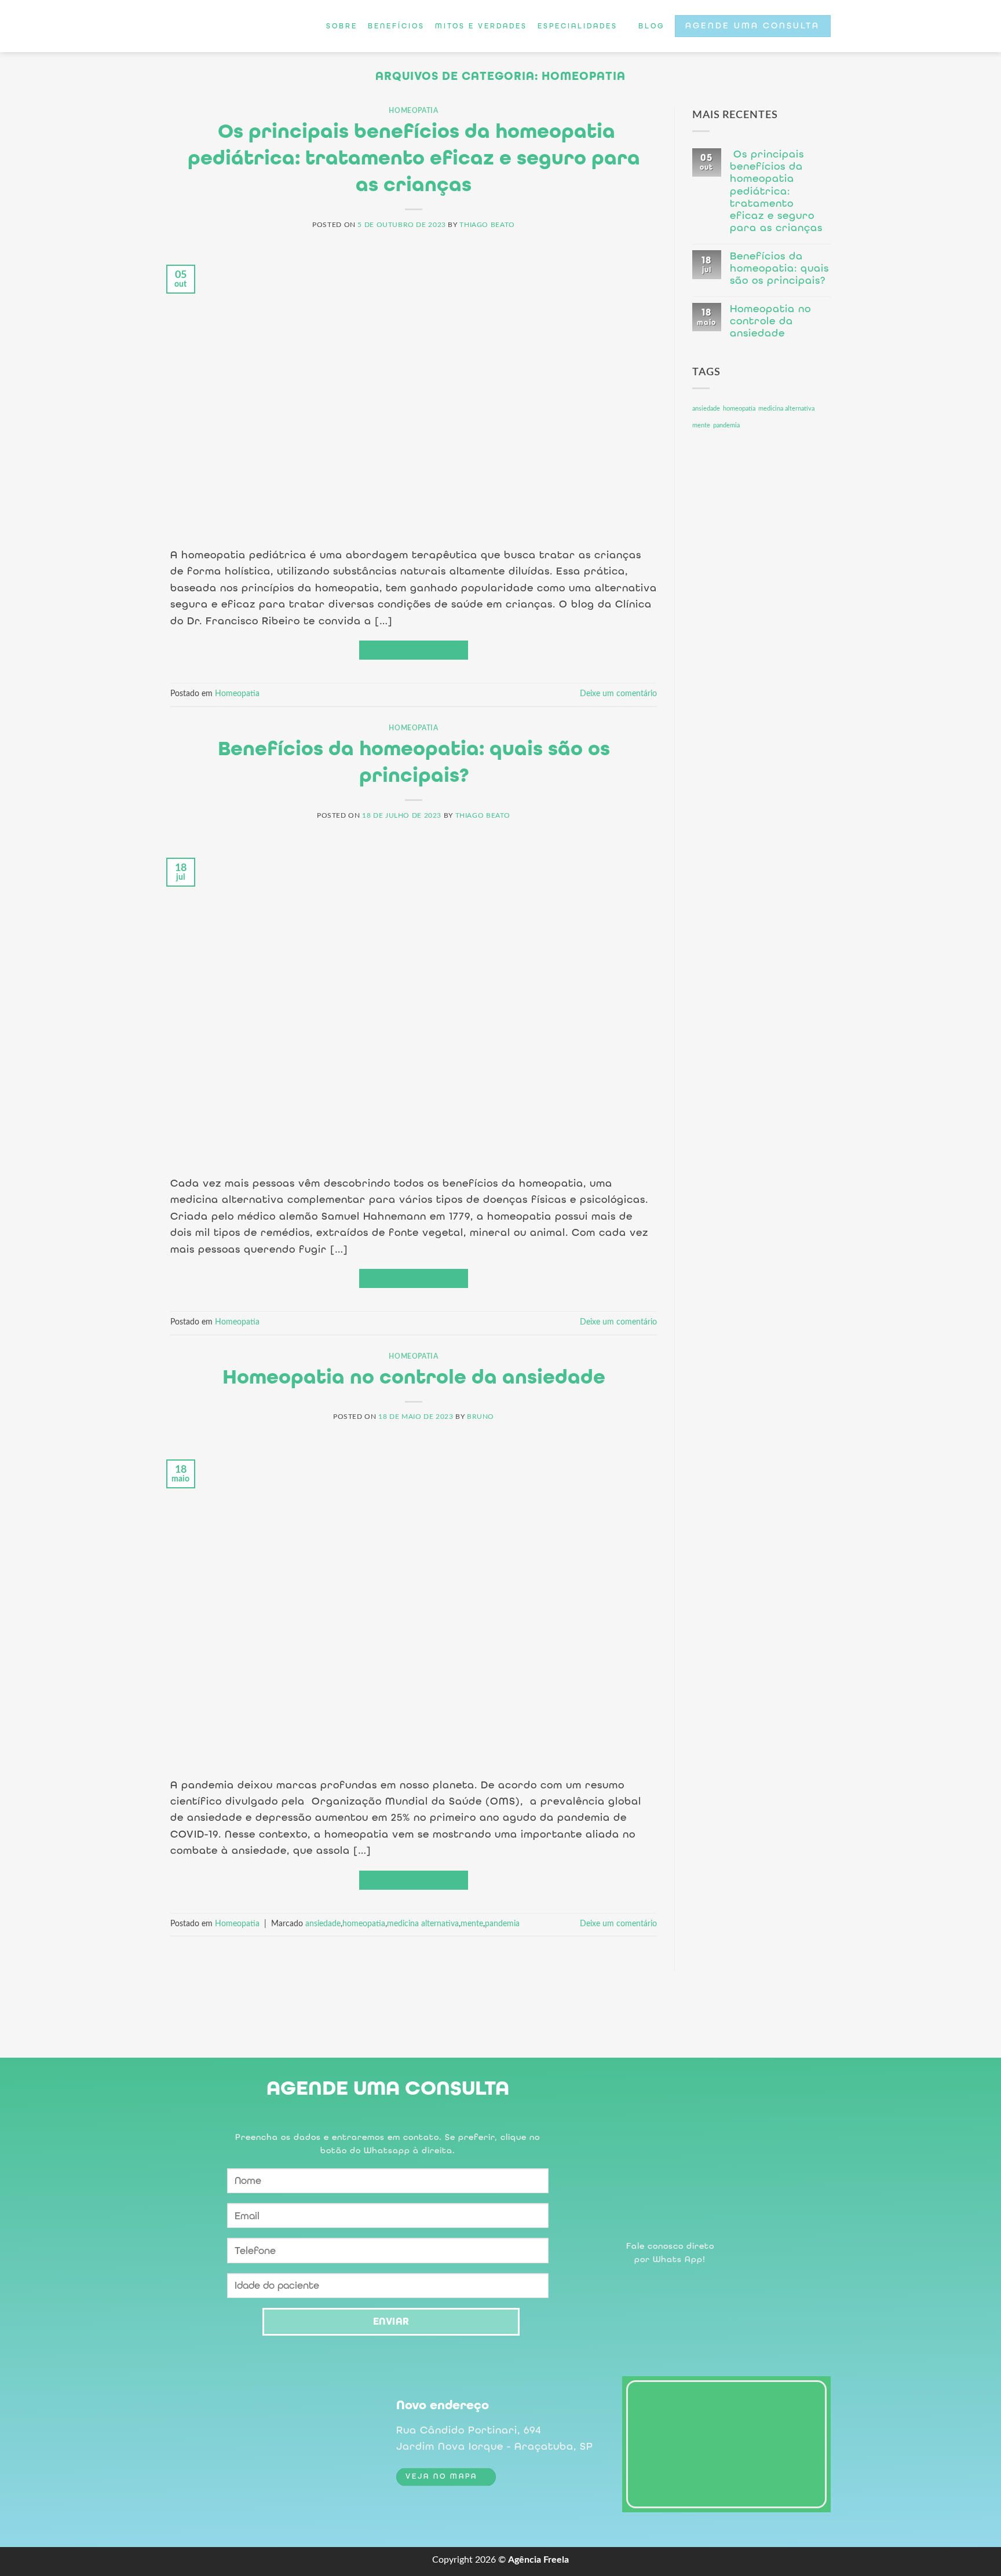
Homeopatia (413, 111)
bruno (481, 1417)
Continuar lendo (414, 650)
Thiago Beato (487, 225)
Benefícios (396, 26)
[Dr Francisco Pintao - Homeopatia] (223, 26)
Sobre (342, 26)
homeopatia (364, 1924)
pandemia (502, 1924)
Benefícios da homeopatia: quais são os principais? (779, 268)
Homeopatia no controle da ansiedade (414, 1377)
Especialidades (578, 26)
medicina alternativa (423, 1924)
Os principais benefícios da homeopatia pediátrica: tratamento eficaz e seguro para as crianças (414, 158)
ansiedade (323, 1924)
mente (472, 1924)
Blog (651, 26)
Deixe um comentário (618, 694)
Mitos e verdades (481, 26)
